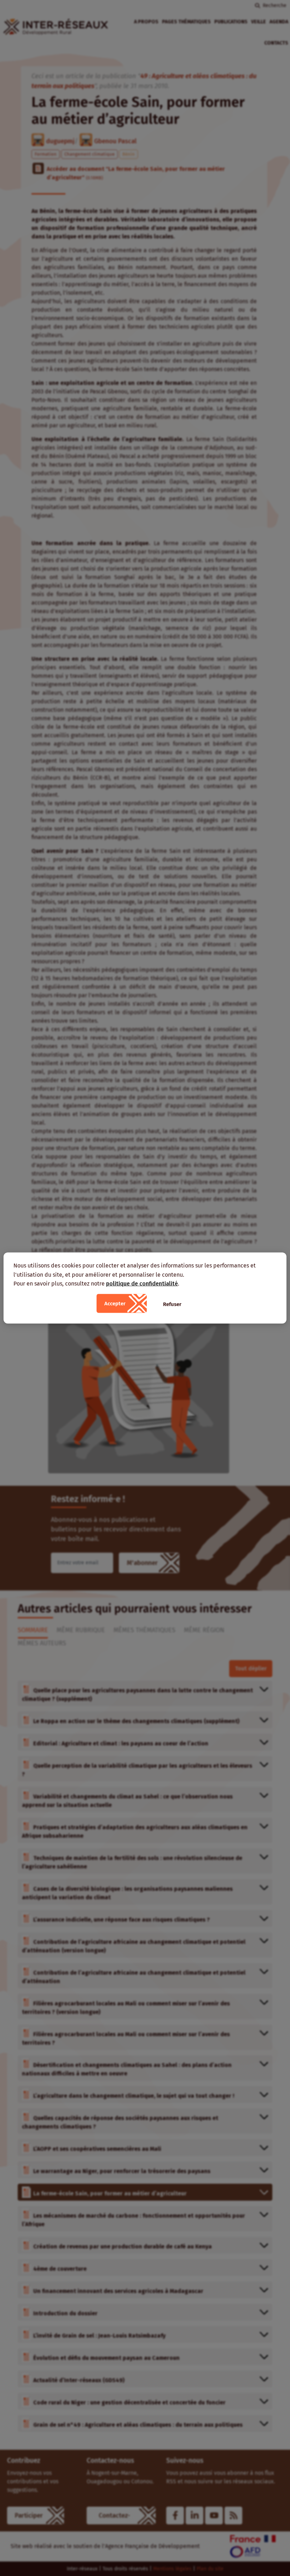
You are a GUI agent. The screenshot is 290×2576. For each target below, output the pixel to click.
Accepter (115, 1303)
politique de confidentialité (142, 1284)
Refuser (172, 1304)
